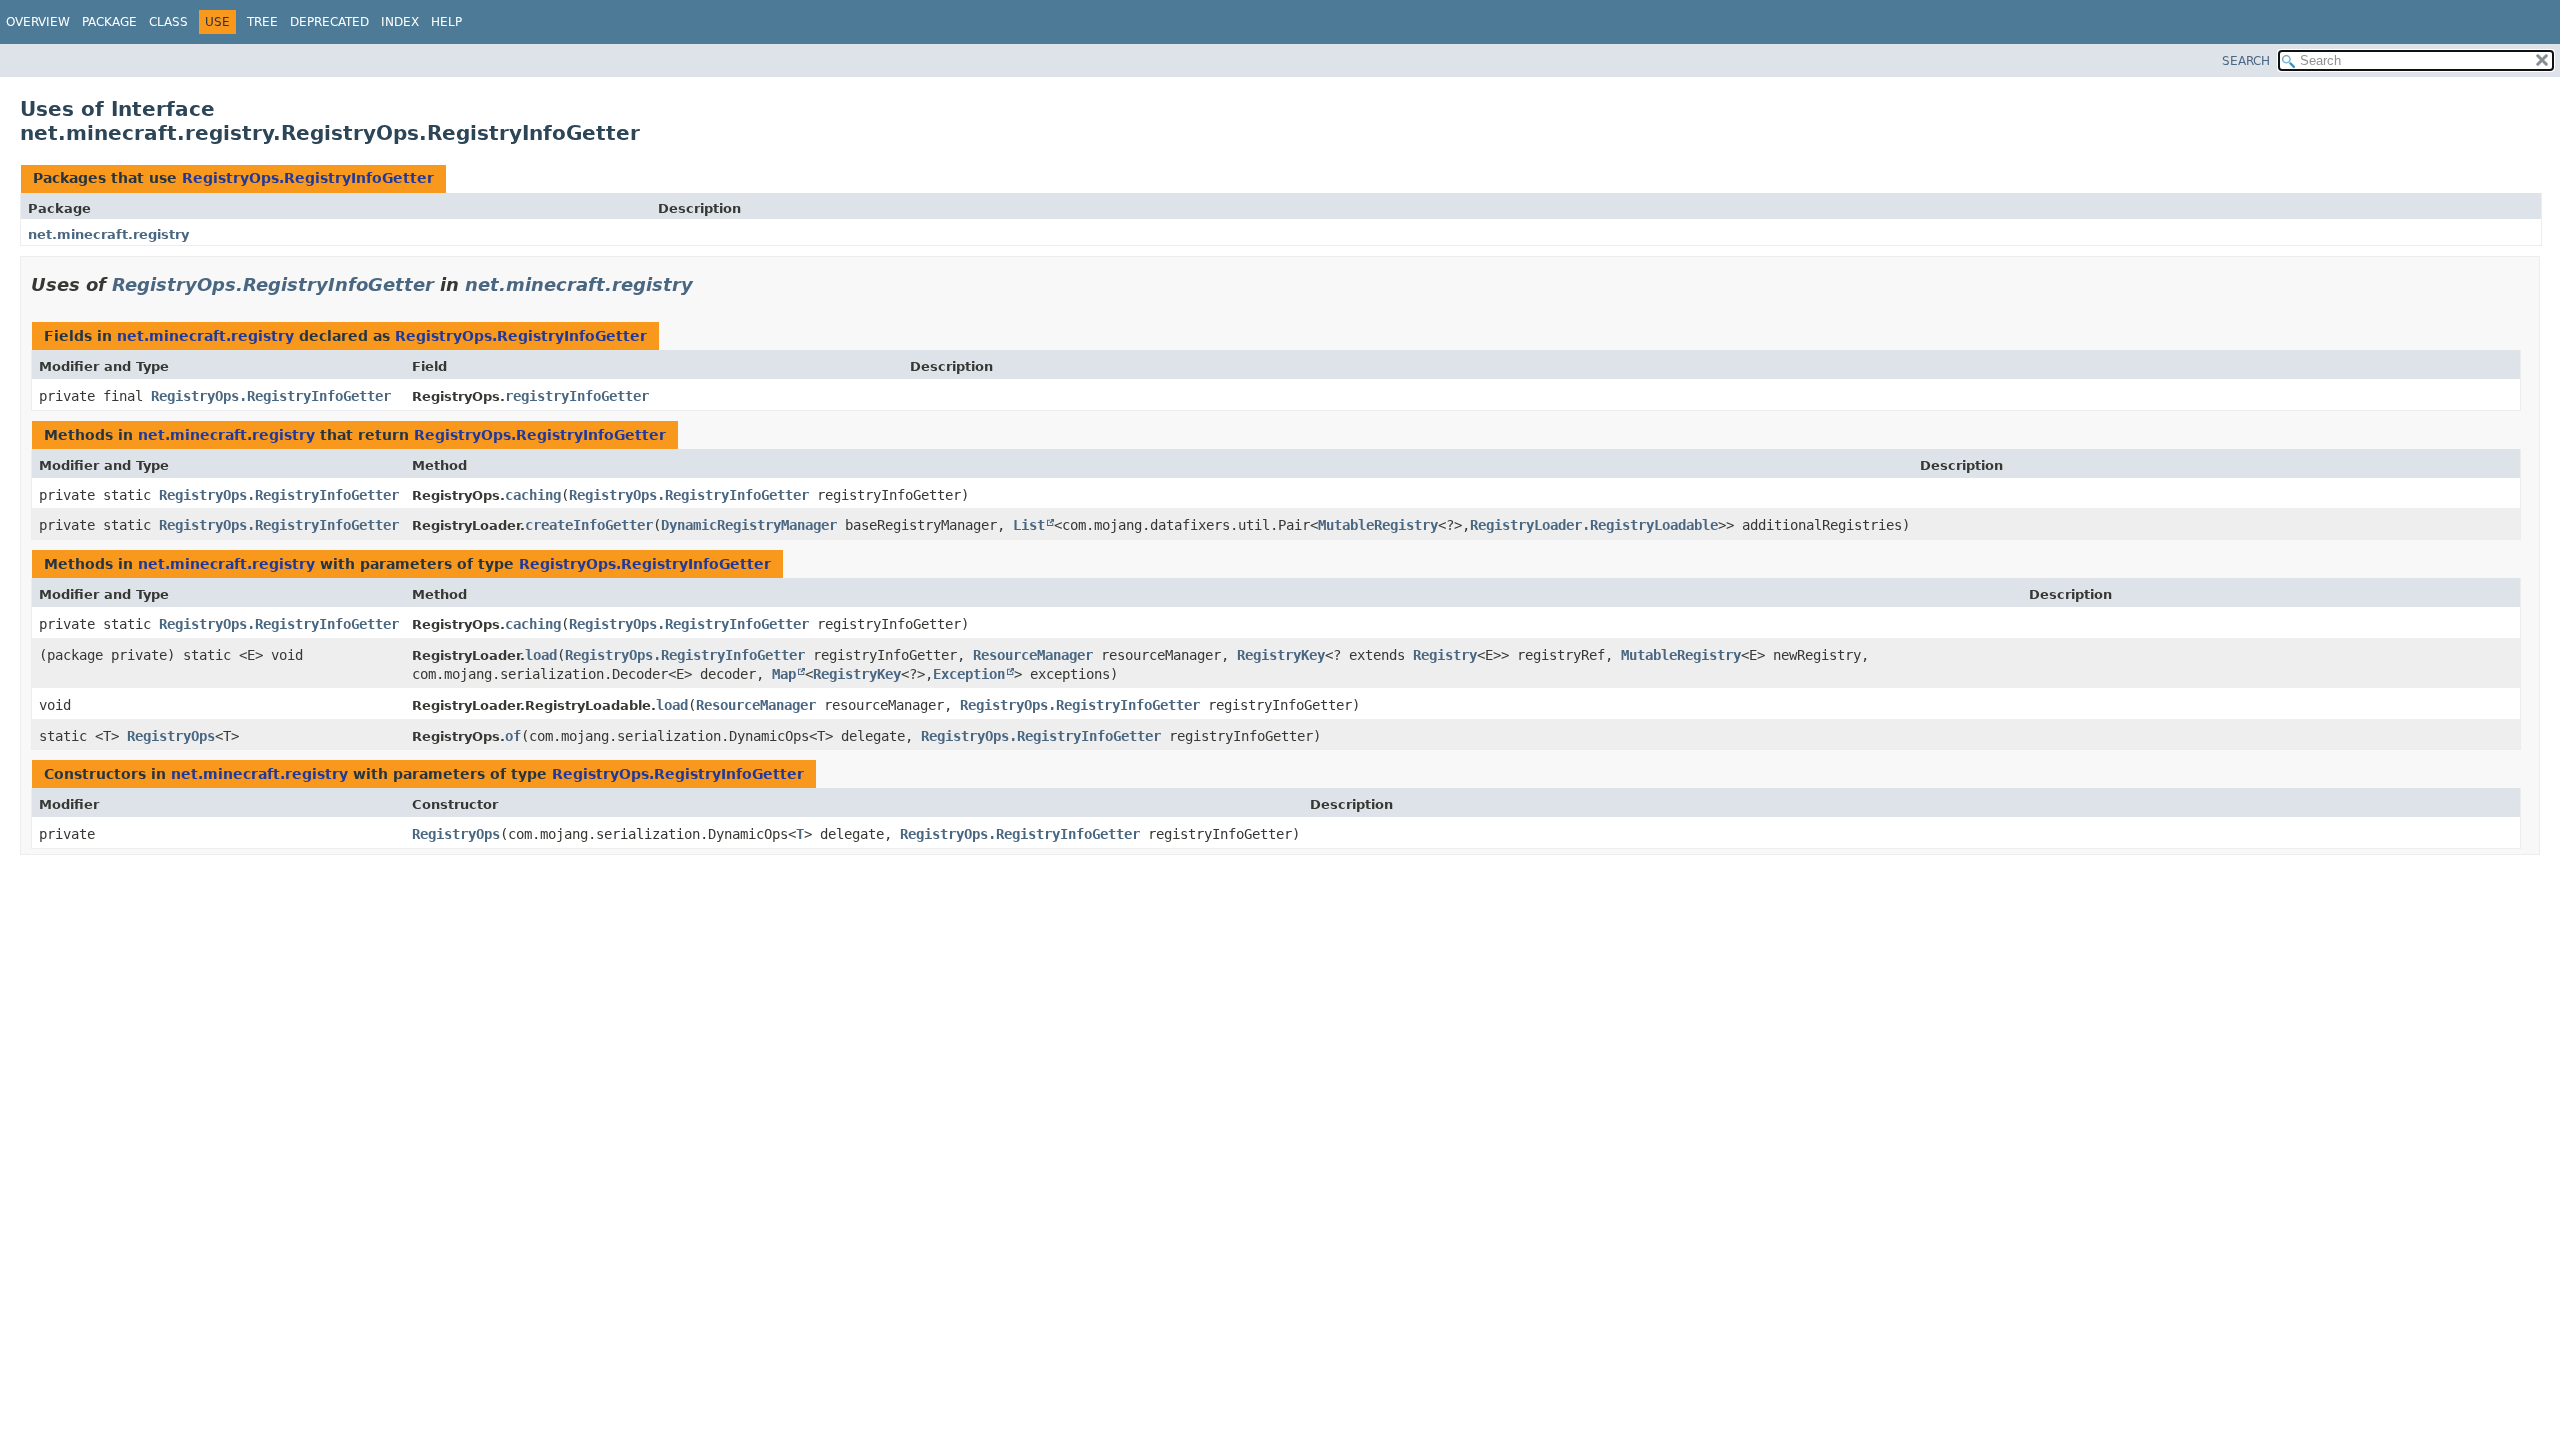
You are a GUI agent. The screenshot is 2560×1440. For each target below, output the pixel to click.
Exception (969, 674)
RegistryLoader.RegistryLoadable (1594, 525)
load (541, 655)
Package (109, 22)
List (1029, 525)
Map (784, 674)
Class (168, 22)
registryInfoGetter (577, 396)
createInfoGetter (589, 525)
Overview (38, 22)
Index (400, 22)
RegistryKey (1281, 655)
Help (446, 22)
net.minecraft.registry (108, 234)
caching (533, 495)
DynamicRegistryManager (749, 525)
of (513, 736)
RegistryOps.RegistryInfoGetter (308, 178)
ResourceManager (1033, 655)
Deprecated (329, 22)
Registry (1445, 655)
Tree (262, 22)
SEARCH (2246, 61)
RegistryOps (171, 736)
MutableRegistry (1378, 525)
